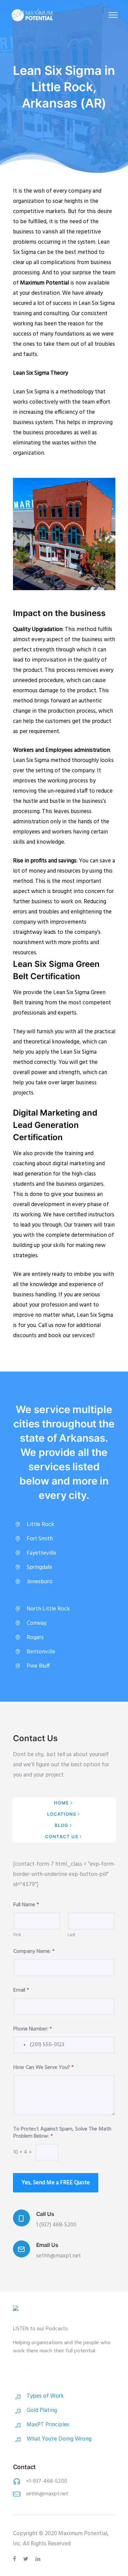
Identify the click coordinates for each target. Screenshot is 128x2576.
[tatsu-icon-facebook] (16, 2559)
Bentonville (41, 1652)
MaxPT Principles (48, 2425)
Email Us (47, 2245)
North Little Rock (48, 1609)
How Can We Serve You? (44, 2068)
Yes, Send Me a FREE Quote (56, 2183)
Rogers (35, 1638)
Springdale (39, 1567)
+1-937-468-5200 (47, 2481)
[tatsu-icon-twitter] (27, 2559)
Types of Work (45, 2396)
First (17, 1935)
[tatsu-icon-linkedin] (38, 2559)
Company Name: (34, 1952)
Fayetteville (41, 1553)
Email (21, 1990)
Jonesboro (40, 1582)
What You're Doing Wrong (59, 2439)
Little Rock (40, 1525)
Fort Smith (40, 1539)
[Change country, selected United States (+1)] (20, 2045)
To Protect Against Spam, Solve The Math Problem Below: (62, 2133)
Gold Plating (42, 2410)
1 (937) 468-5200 (56, 2225)
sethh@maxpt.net (47, 2494)
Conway (37, 1623)
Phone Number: (33, 2029)
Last (71, 1935)
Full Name (26, 1905)
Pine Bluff (38, 1666)
